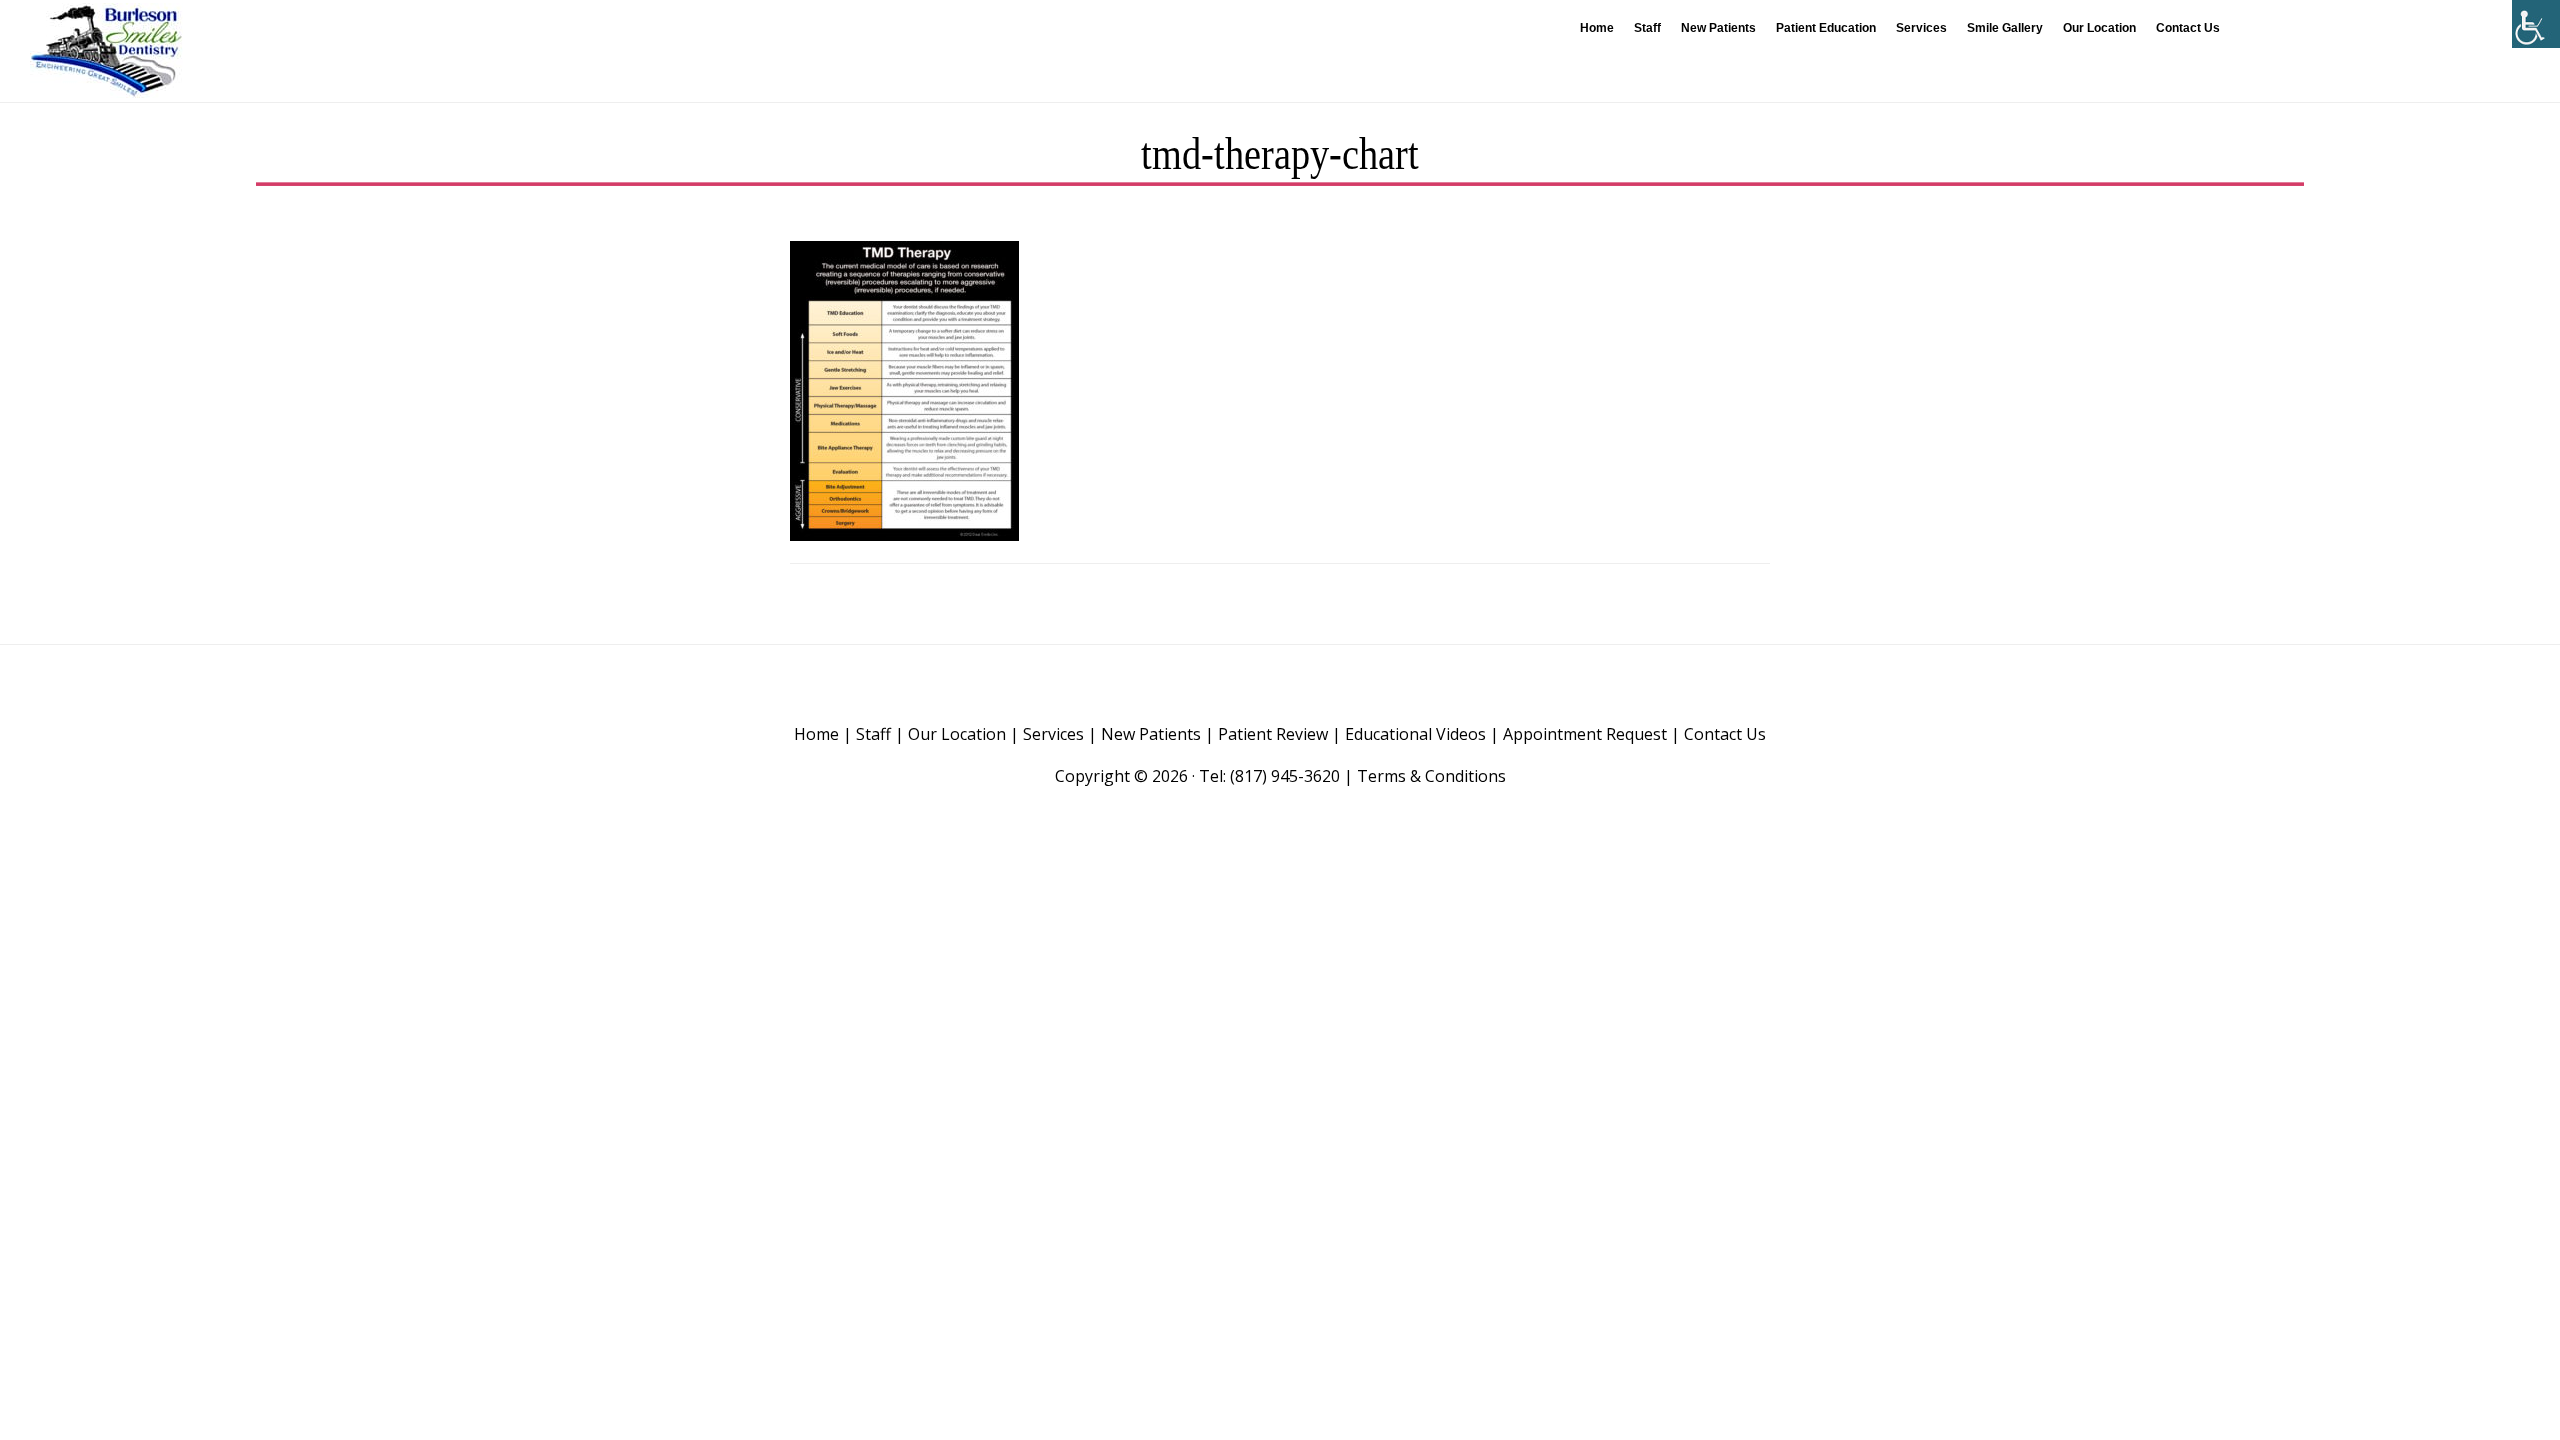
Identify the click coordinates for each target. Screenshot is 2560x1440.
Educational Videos (1415, 734)
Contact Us (1725, 734)
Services (1053, 734)
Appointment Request (1585, 734)
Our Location (957, 734)
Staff (873, 734)
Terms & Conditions (1431, 776)
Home (816, 734)
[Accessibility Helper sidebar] (2536, 24)
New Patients (1151, 734)
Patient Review (1273, 734)
